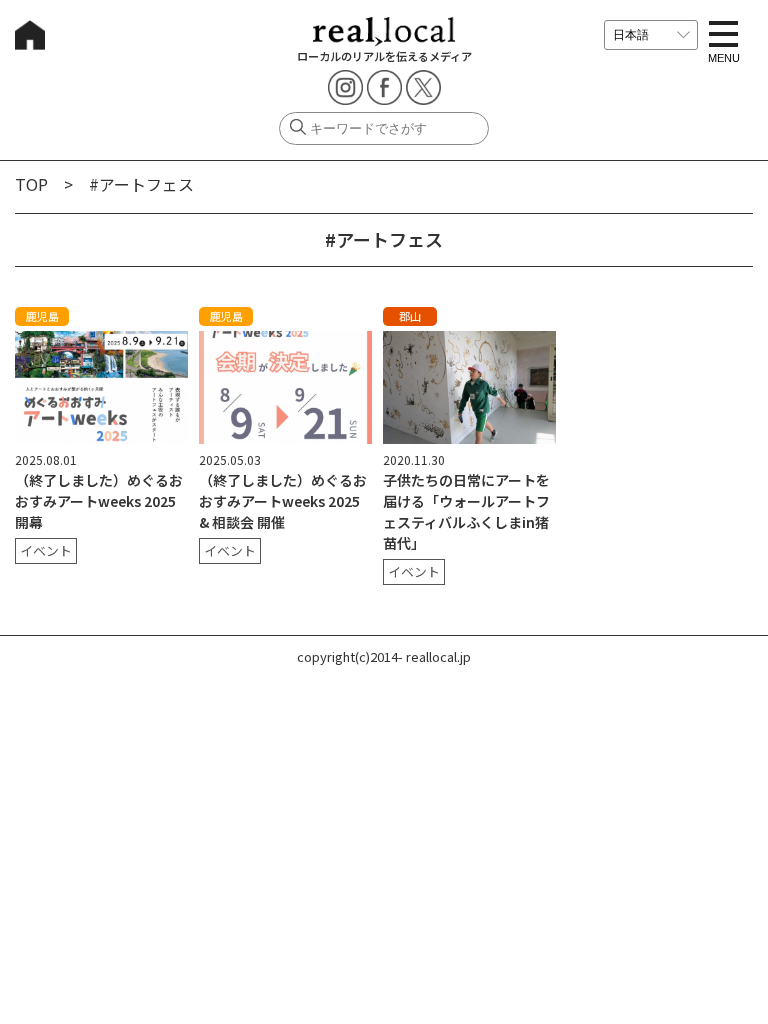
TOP (31, 184)
